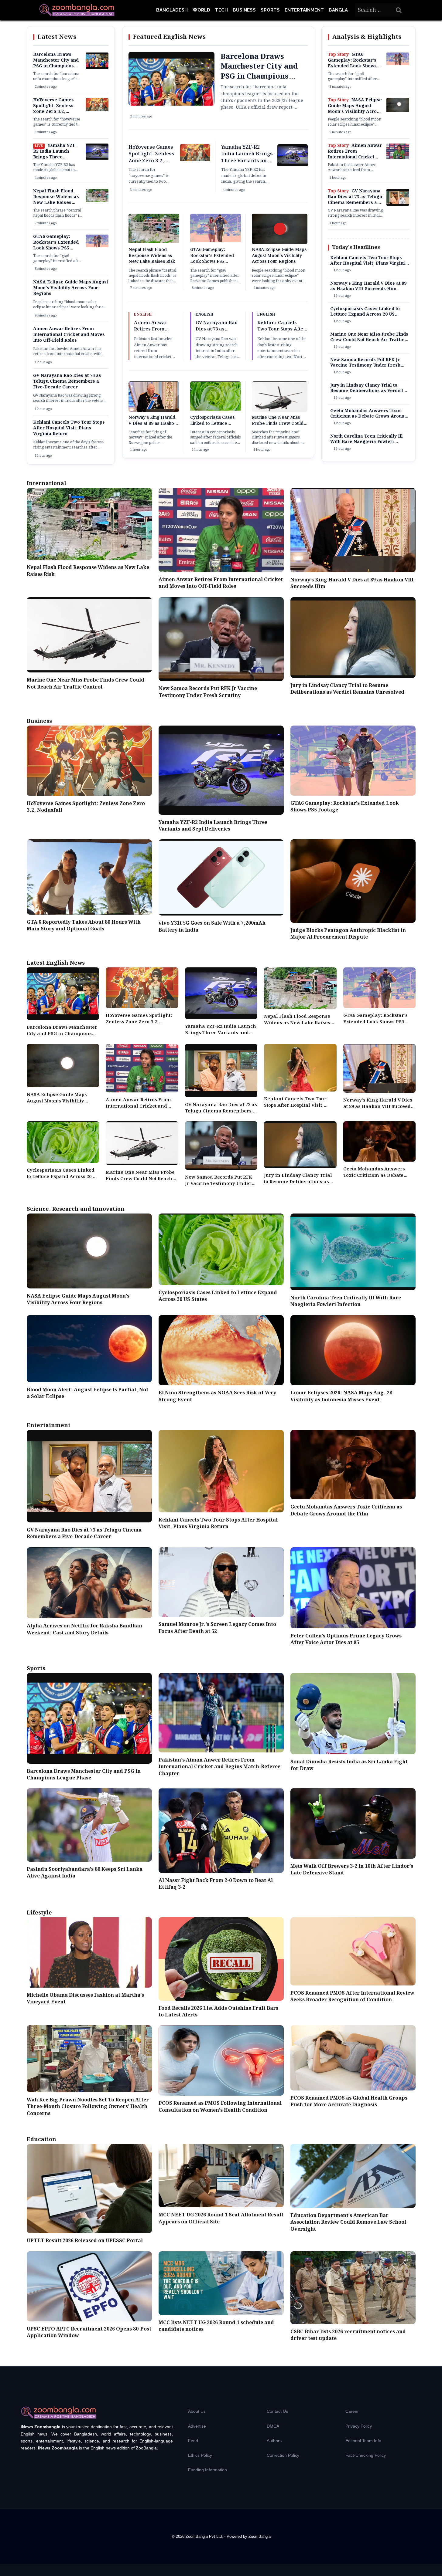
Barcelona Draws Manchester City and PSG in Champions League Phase (56, 63)
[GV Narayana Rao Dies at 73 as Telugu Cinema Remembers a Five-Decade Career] (398, 205)
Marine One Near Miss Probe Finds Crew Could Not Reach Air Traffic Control (278, 427)
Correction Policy (283, 2455)
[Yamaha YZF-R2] (97, 158)
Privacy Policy (359, 2426)
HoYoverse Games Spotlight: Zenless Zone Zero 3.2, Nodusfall (53, 109)
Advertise (197, 2426)
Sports (270, 10)
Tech (221, 10)
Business (244, 10)
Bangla (338, 10)
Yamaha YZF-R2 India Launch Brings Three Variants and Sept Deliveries (55, 157)
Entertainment (304, 10)
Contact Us (277, 2411)
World (201, 10)
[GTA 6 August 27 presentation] (97, 246)
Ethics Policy (200, 2455)
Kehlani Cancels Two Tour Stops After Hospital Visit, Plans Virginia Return (69, 428)
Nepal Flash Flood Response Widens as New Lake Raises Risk (56, 200)
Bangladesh (172, 10)
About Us (197, 2411)
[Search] (399, 10)
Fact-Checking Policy (366, 2455)
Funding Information (207, 2470)
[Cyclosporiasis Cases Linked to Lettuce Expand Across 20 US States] (216, 409)
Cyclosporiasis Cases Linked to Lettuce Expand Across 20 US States (212, 427)
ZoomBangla (260, 2536)
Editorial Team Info (363, 2441)
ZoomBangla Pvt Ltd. (205, 2536)
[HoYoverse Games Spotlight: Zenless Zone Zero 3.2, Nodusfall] (97, 110)
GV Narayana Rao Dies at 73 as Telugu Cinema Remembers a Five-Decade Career (67, 381)
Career (352, 2411)
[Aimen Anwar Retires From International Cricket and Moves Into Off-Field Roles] (398, 157)
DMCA (273, 2426)
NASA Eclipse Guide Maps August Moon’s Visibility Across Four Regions (71, 288)
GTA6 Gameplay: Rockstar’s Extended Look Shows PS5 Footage (56, 245)
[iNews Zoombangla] (77, 10)
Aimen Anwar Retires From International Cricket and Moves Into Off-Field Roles (69, 335)
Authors (274, 2441)
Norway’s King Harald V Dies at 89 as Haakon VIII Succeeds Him (152, 423)
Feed (193, 2441)
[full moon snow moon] (398, 110)
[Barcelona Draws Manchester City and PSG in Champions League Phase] (97, 68)
